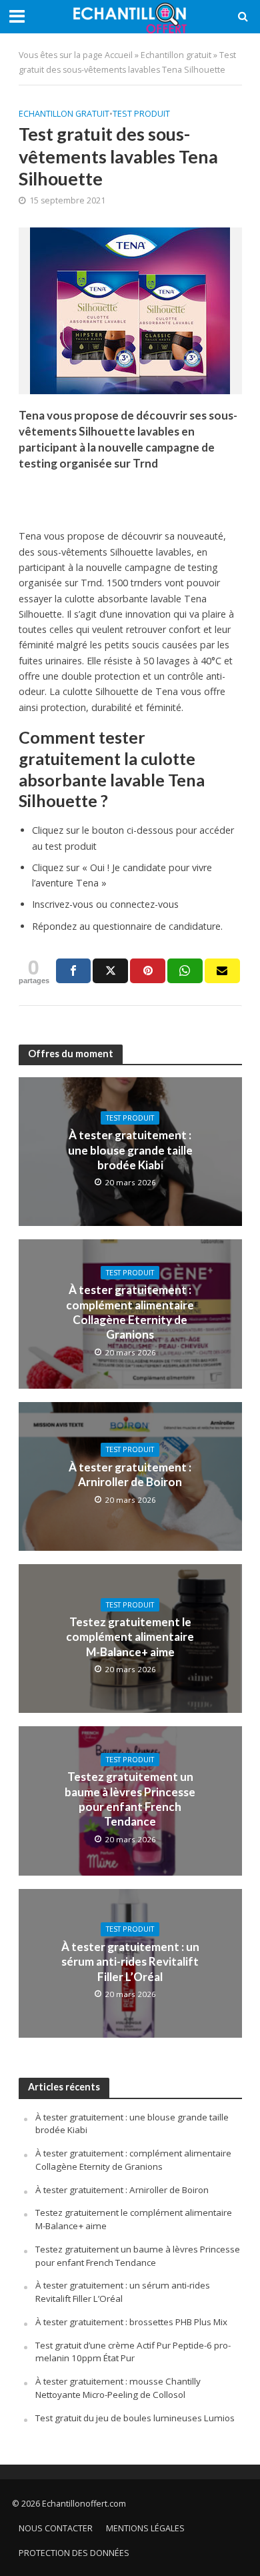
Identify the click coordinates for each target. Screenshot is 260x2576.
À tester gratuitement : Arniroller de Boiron (130, 1474)
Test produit (141, 114)
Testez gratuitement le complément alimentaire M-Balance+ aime (130, 1637)
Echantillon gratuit (176, 55)
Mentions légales (145, 2528)
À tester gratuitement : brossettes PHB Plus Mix (131, 2322)
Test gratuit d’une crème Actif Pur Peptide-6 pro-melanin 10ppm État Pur (133, 2352)
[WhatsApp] (185, 971)
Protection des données (74, 2553)
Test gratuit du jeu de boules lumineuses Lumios (135, 2418)
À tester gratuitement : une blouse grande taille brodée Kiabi (130, 1150)
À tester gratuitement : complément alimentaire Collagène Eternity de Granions (130, 1312)
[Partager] (74, 971)
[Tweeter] (110, 971)
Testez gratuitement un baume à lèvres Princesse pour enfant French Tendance (130, 1799)
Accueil (119, 55)
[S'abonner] (222, 971)
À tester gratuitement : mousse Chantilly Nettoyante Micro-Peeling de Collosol (118, 2388)
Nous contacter (56, 2528)
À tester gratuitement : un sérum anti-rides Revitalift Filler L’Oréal (130, 1962)
